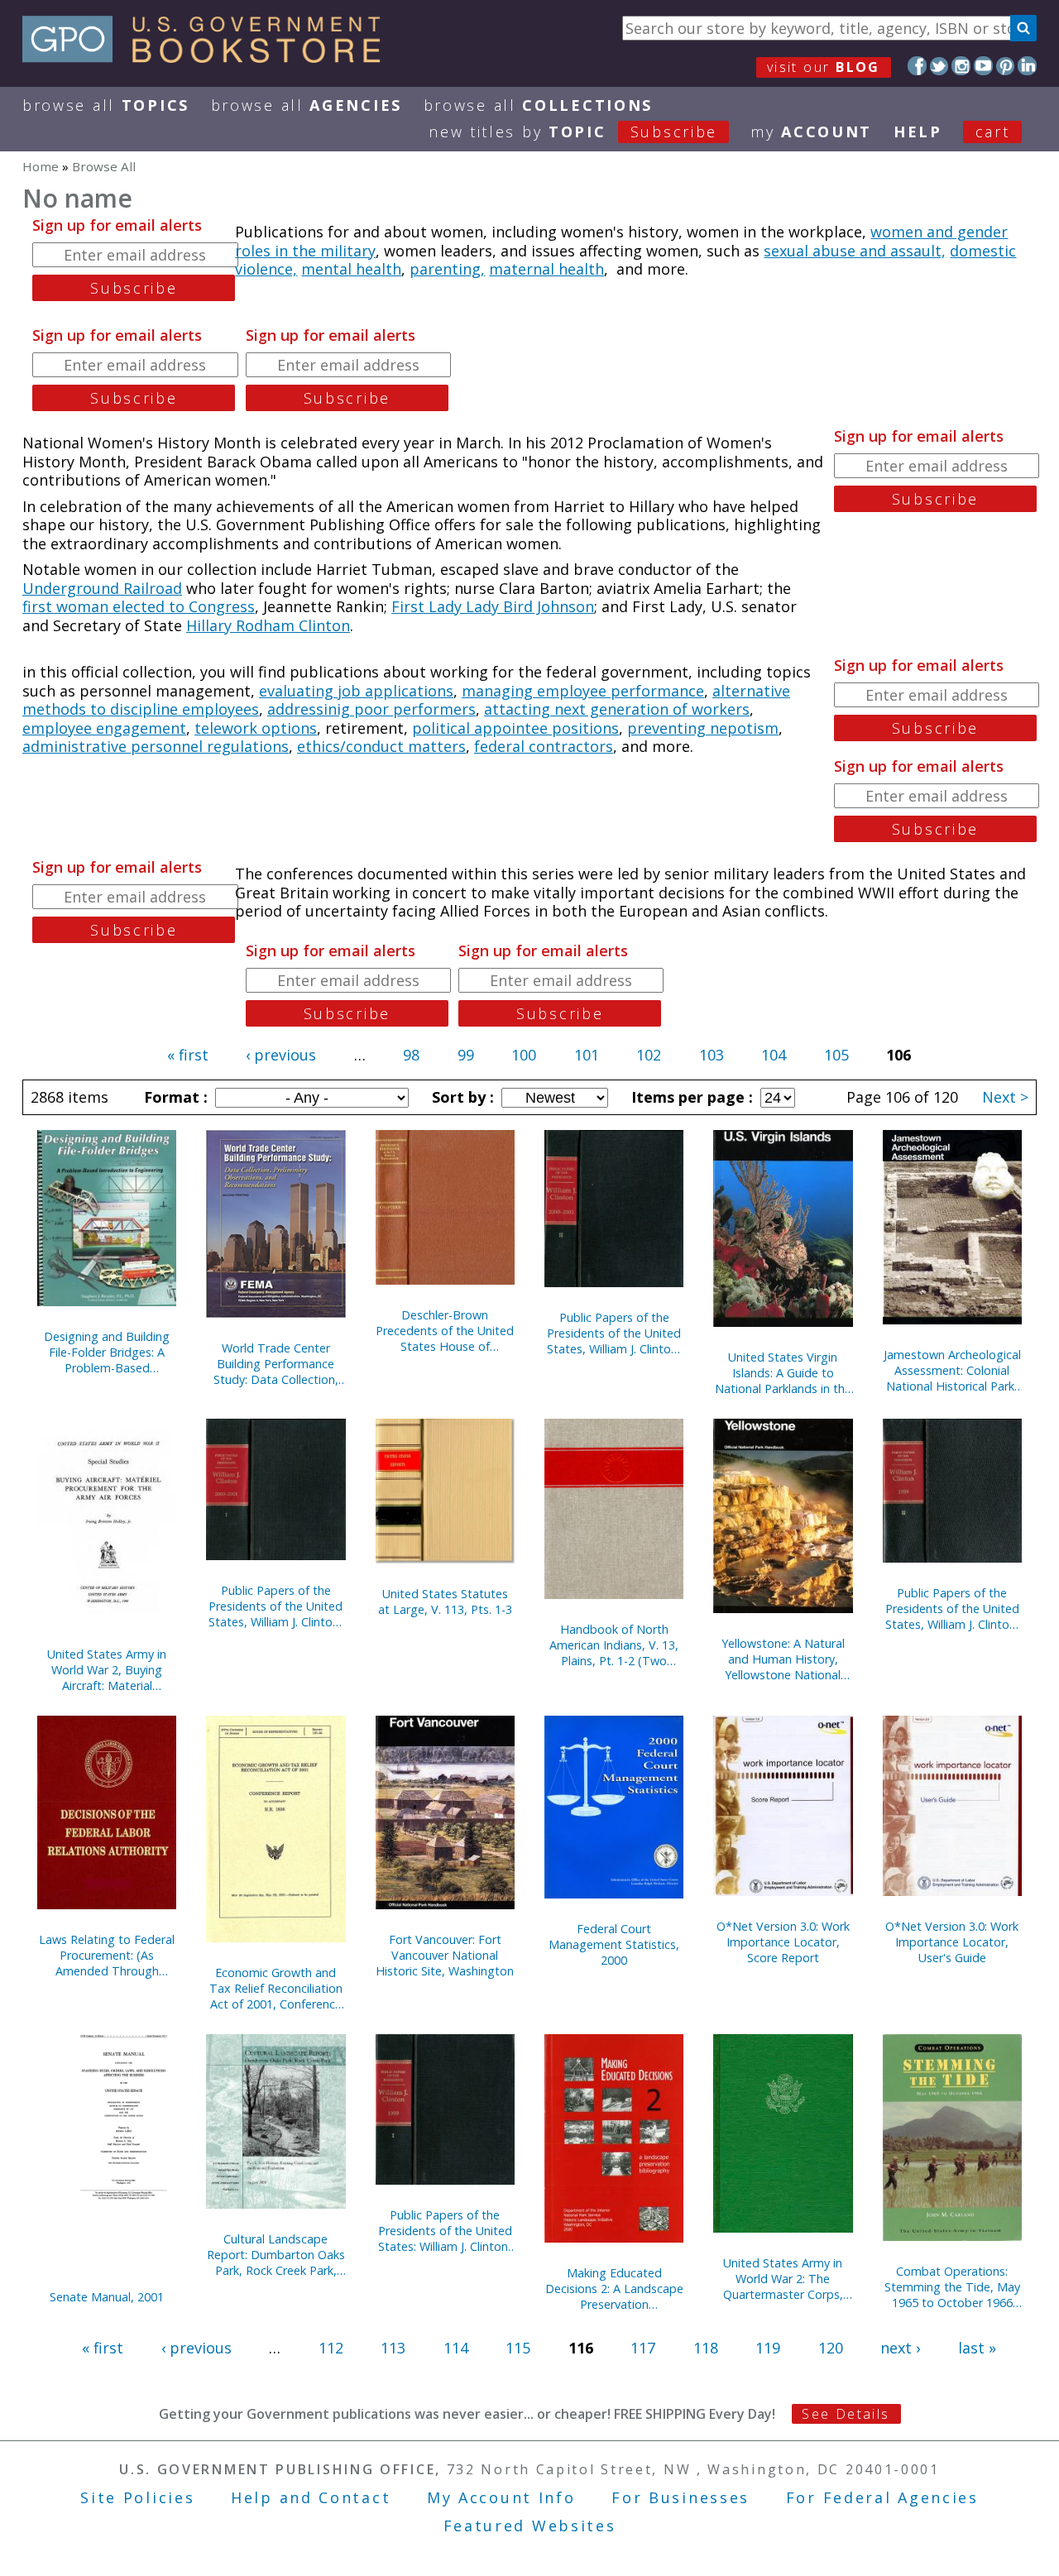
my (811, 132)
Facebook (917, 66)
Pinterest (1006, 66)
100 (524, 1055)
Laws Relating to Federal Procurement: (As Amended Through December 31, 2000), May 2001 (107, 1955)
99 (466, 1055)
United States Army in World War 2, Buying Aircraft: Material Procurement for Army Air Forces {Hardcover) (107, 1670)
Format (174, 1097)
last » (977, 2348)
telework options (256, 728)
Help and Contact (311, 2497)
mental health (351, 269)
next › (900, 2348)
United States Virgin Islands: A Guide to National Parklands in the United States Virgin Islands (783, 1373)
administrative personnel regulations (156, 746)
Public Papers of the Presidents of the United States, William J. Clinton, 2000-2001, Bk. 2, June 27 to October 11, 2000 (614, 1333)
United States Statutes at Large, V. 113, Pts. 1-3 (445, 1602)
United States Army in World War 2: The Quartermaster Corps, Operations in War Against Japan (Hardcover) (783, 2279)
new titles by (573, 132)
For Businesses (680, 2497)
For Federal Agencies (882, 2497)
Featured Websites (530, 2526)
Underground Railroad (102, 588)
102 (649, 1055)
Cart (993, 132)
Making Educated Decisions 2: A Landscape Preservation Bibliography (614, 2289)
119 (768, 2348)
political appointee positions (515, 728)
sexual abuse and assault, (855, 251)
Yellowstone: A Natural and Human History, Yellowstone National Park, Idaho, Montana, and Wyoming (783, 1659)
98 (411, 1055)
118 (706, 2348)
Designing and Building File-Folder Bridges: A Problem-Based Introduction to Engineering (107, 1352)
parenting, (447, 269)
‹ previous (281, 1055)
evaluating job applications (356, 691)
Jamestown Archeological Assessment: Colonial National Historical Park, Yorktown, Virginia (952, 1370)
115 (518, 2348)
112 (331, 2348)
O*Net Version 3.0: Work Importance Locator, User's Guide (952, 1942)
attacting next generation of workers (617, 709)
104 (774, 1055)
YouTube (983, 66)
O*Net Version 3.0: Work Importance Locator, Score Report (783, 1942)
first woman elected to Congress (139, 606)
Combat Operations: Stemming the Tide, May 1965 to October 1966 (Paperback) (952, 2287)
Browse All (106, 105)
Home (41, 166)
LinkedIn (1027, 66)
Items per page (690, 1097)
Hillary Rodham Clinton (268, 625)
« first (188, 1055)
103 (712, 1055)
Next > (1005, 1097)
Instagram (961, 66)
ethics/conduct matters (381, 746)
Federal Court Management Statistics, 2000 (614, 1944)
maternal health (546, 269)
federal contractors (544, 746)
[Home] (209, 57)
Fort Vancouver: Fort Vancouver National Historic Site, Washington (445, 1955)
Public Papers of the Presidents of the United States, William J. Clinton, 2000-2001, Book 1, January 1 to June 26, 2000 (276, 1606)
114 (456, 2348)
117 (643, 2348)
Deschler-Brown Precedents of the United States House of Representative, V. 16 (445, 1331)
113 (393, 2348)
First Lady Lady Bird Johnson (493, 606)
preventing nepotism (703, 728)
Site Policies (137, 2497)
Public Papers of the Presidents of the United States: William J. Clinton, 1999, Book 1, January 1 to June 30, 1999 (445, 2231)
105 (836, 1055)
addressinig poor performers (371, 709)
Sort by (461, 1097)
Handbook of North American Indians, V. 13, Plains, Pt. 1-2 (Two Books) (614, 1645)
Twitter (939, 66)
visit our (824, 67)
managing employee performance (583, 691)
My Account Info (501, 2497)
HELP (918, 132)
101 (587, 1055)
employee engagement (104, 728)
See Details (846, 2414)
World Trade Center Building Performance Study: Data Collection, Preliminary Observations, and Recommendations (276, 1364)
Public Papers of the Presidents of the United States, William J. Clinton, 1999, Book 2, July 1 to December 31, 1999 (952, 1609)
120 (831, 2348)
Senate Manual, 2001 (107, 2297)
